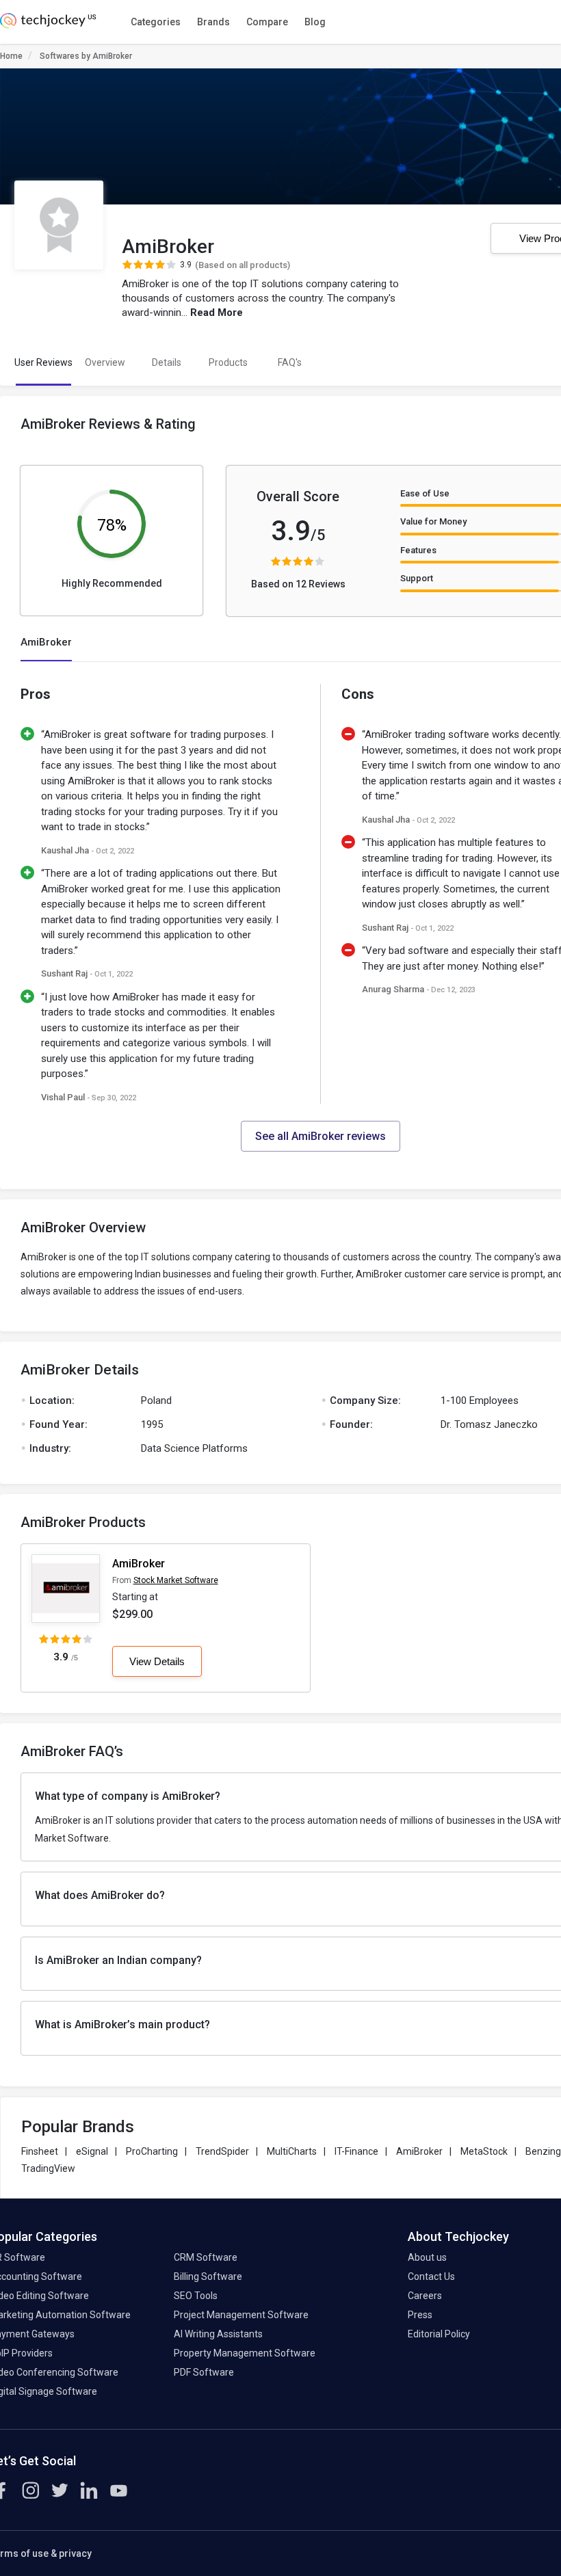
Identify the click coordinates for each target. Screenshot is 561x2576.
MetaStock (484, 2151)
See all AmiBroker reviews (321, 1136)
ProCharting (152, 2151)
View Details (157, 1661)
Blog (315, 22)
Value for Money (433, 521)
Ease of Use (425, 493)
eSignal (92, 2151)
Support (417, 578)
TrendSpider (222, 2151)
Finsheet (40, 2151)
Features (418, 550)
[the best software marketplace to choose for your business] (50, 25)
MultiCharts (292, 2151)
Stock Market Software (176, 1580)
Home (11, 56)
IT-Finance (356, 2151)
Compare (267, 22)
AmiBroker (139, 1564)
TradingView (48, 2168)
